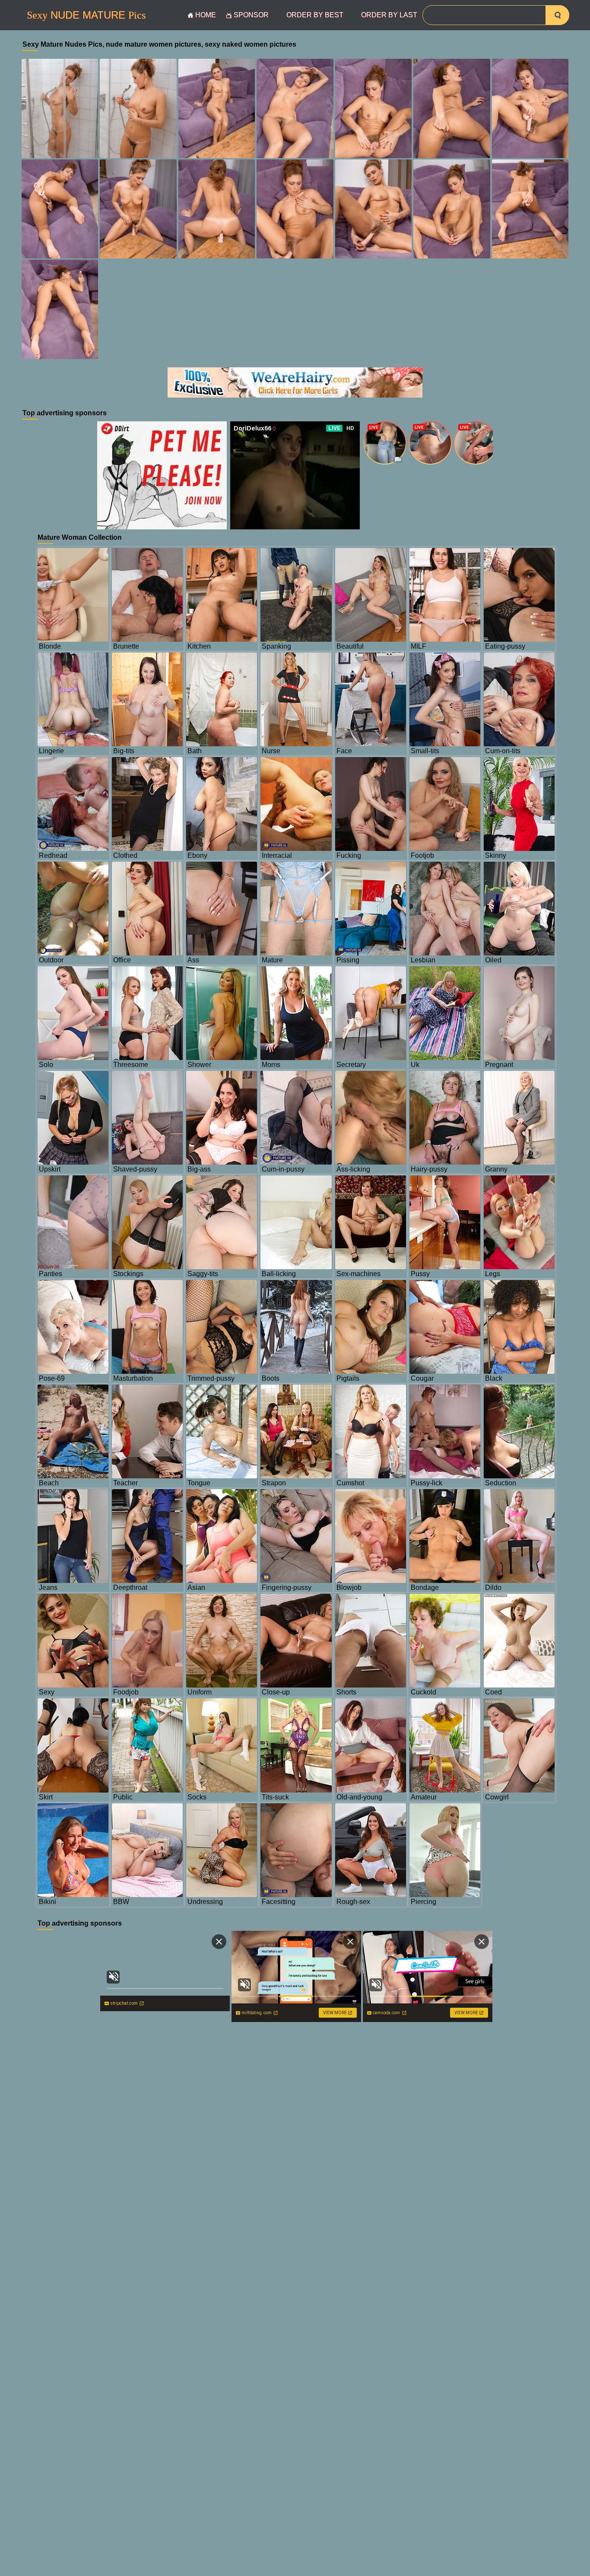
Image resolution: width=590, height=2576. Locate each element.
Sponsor (251, 15)
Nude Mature (86, 15)
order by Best (315, 15)
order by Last (389, 15)
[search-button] (557, 15)
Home (206, 15)
